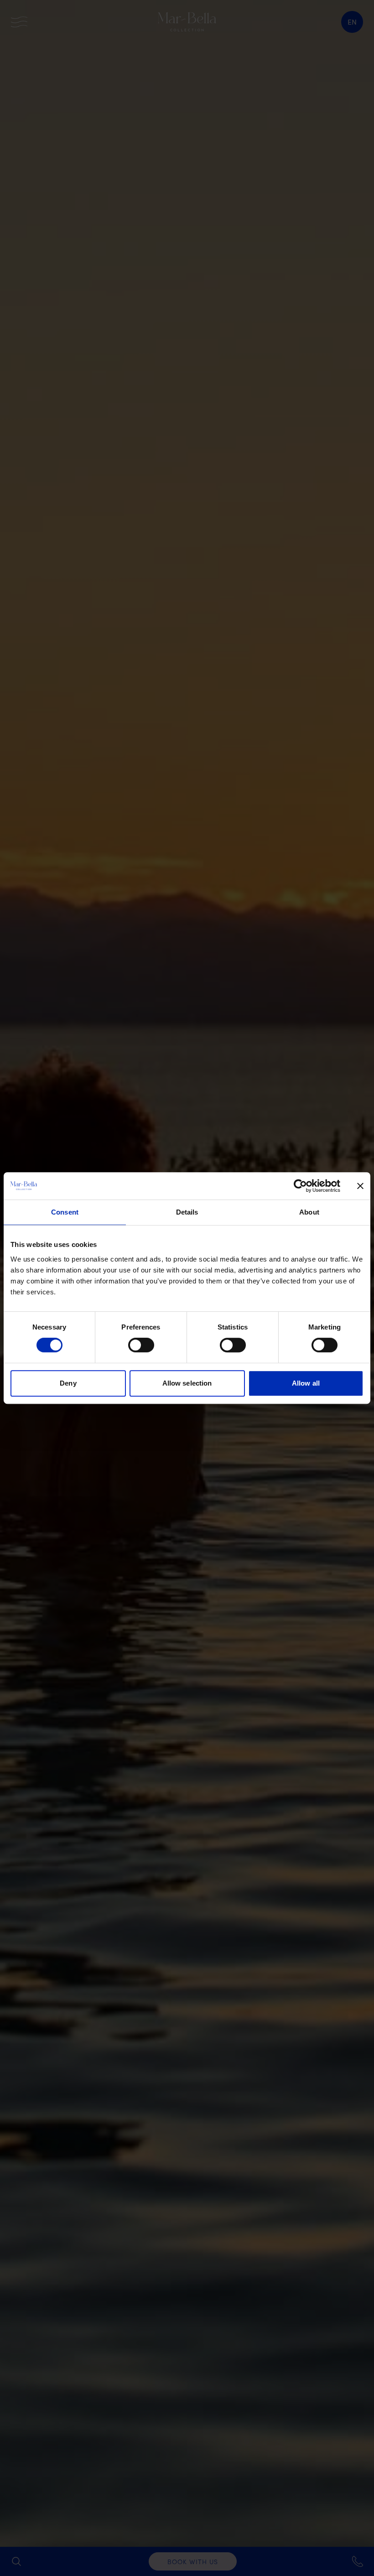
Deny (68, 1383)
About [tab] (309, 1212)
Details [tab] (187, 1212)
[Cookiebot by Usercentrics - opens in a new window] (300, 1186)
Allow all (306, 1383)
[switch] (141, 1345)
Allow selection (187, 1383)
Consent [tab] (65, 1212)
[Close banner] (360, 1186)
